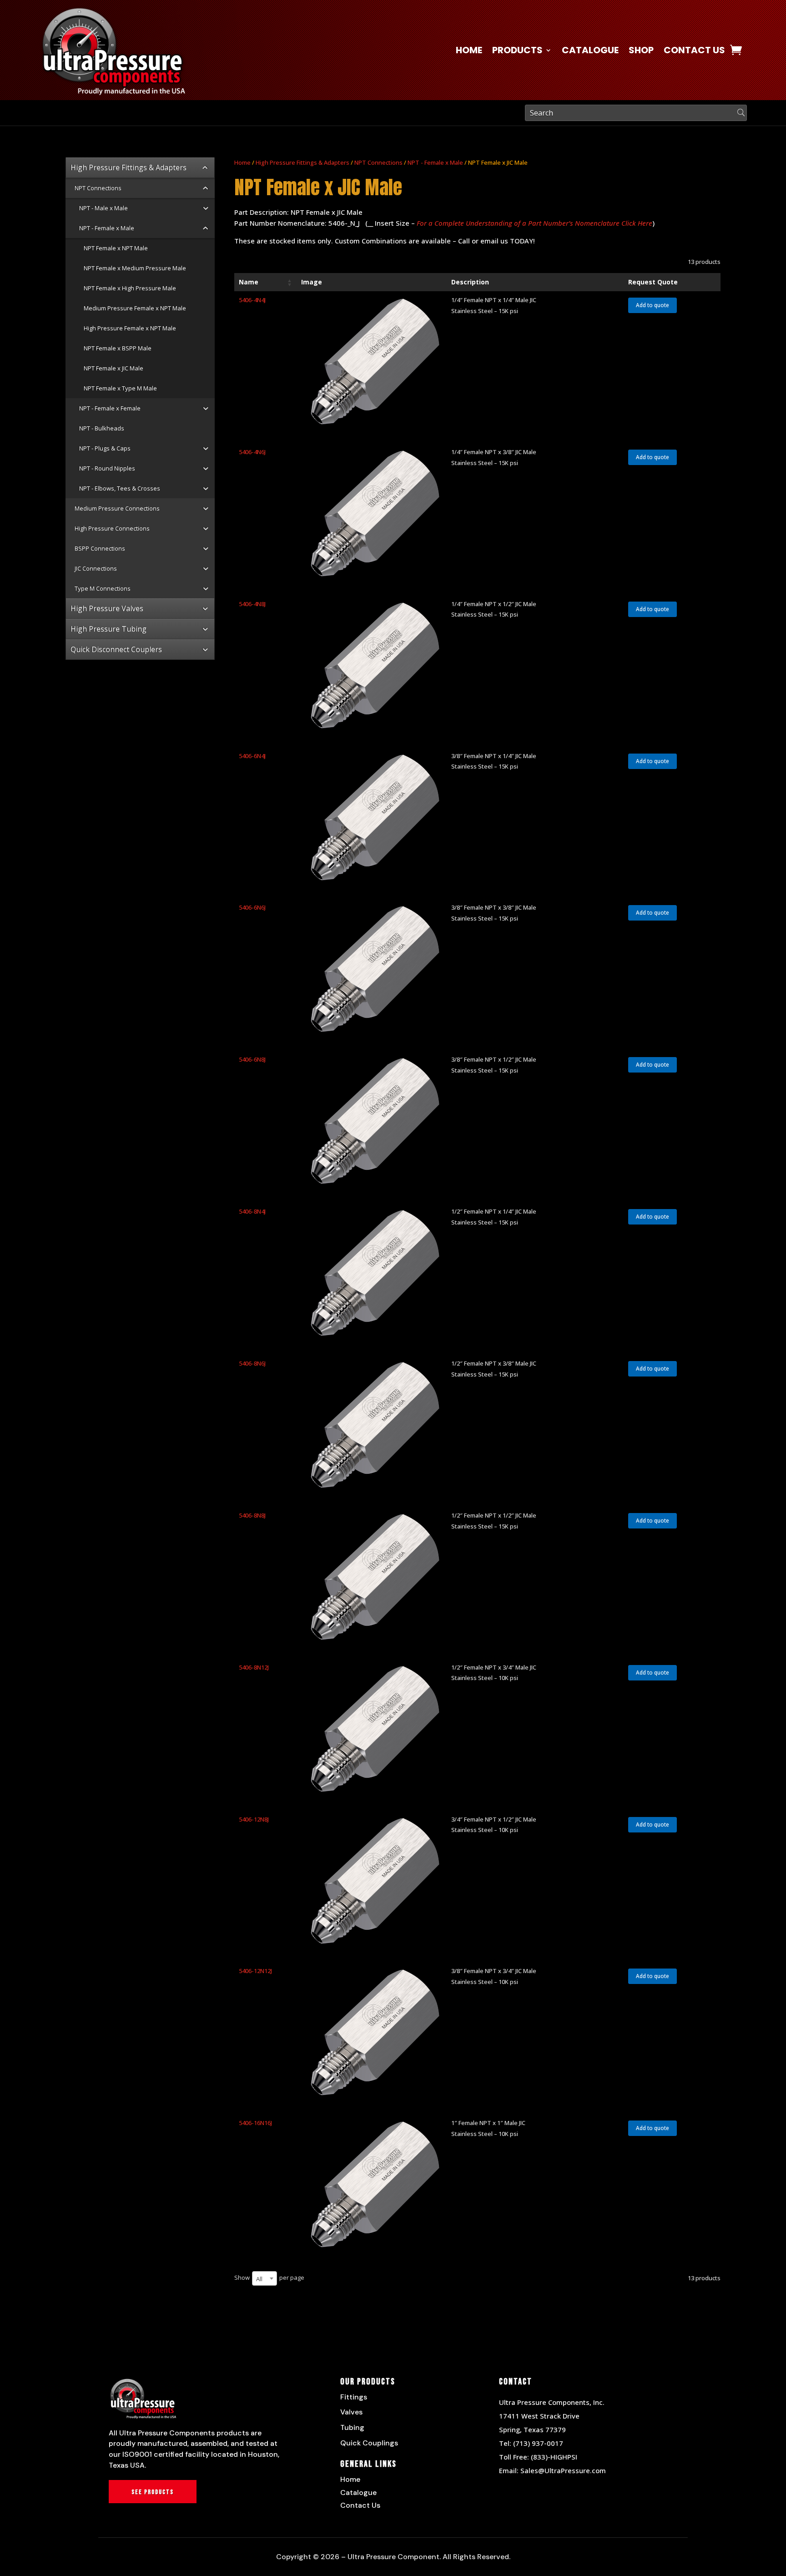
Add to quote (652, 305)
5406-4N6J (252, 452)
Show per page (269, 2278)
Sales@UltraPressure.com (563, 2470)
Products (517, 52)
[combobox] (265, 2278)
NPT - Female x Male (435, 162)
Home (469, 52)
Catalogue (590, 52)
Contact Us (694, 52)
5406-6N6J (252, 907)
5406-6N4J (252, 756)
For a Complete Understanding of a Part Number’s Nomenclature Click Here (534, 223)
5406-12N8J (254, 1819)
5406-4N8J (252, 604)
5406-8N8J (252, 1515)
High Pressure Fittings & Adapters (302, 162)
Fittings (354, 2397)
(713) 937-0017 (538, 2443)
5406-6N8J (252, 1059)
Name (249, 282)
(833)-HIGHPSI (554, 2457)
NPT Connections (378, 162)
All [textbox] (259, 2278)
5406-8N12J (254, 1667)
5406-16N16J (255, 2123)
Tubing (352, 2427)
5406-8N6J (252, 1363)
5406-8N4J (252, 1211)
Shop (641, 52)
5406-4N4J (252, 300)
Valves (351, 2412)
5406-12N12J (255, 1971)
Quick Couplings (369, 2443)
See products (153, 2492)
